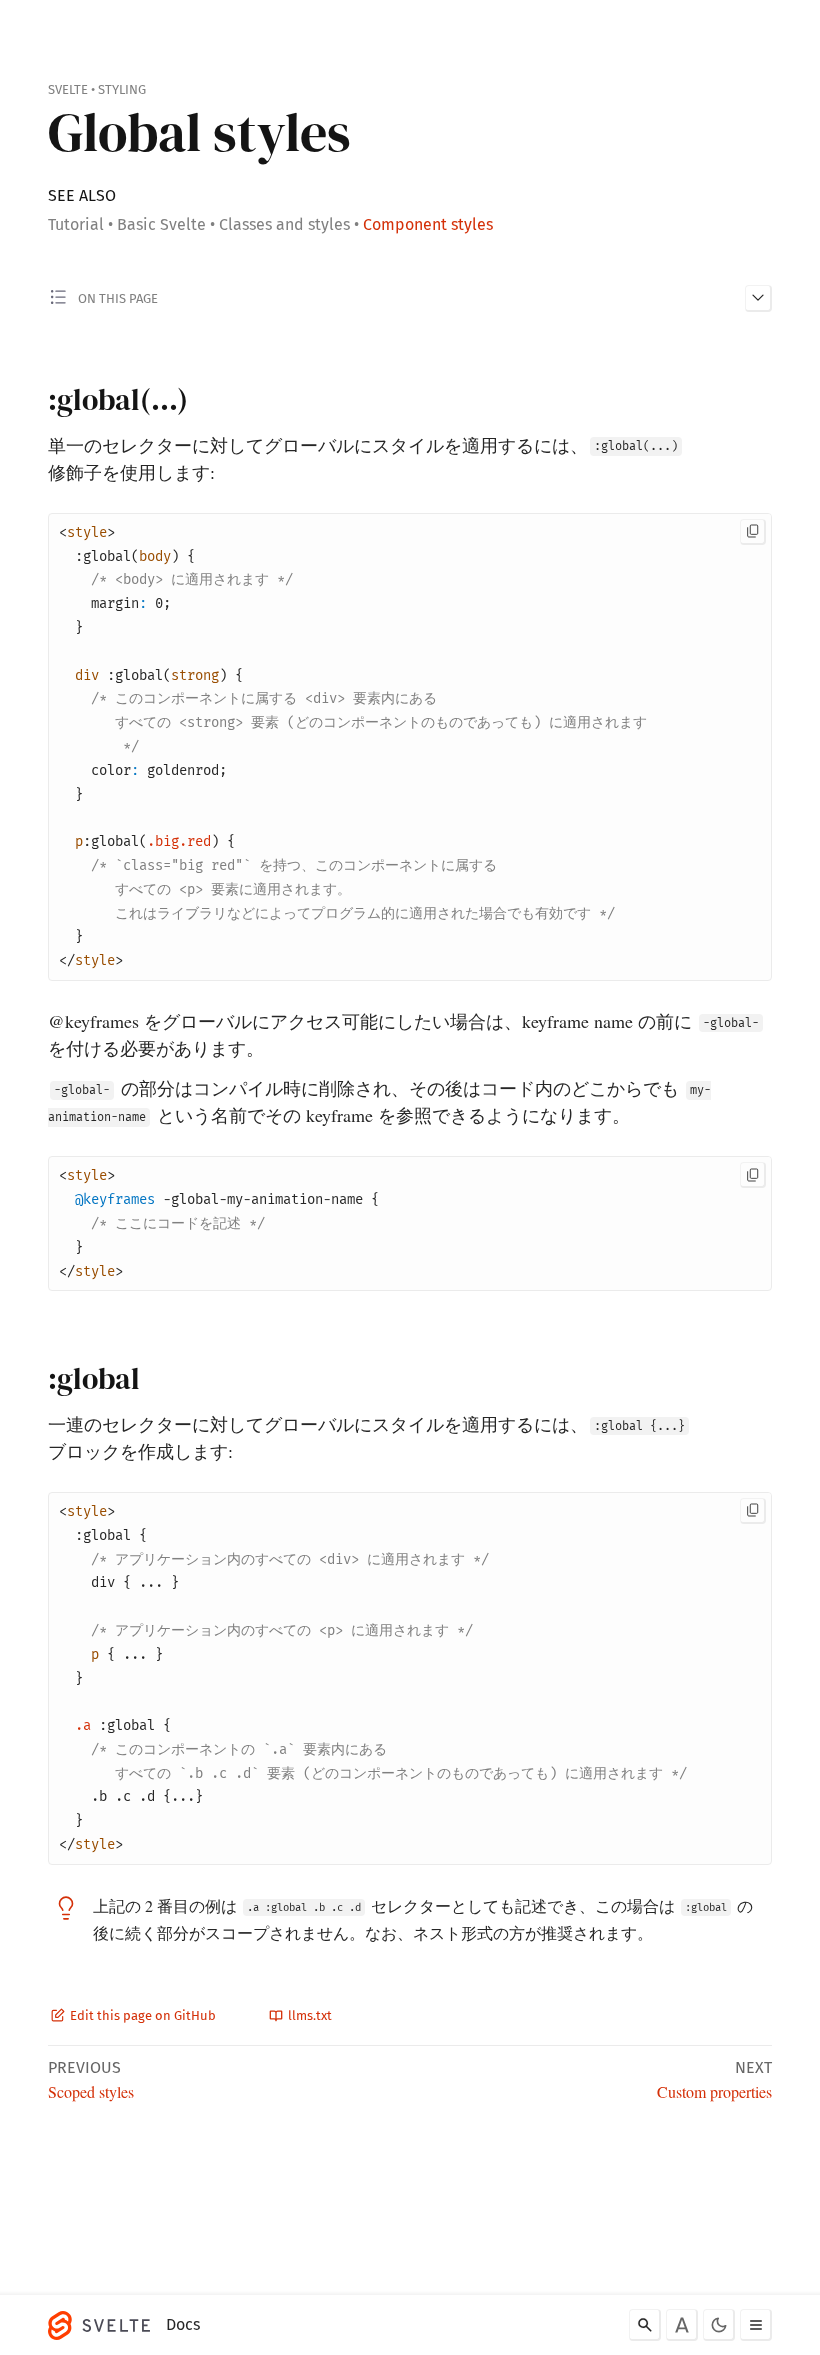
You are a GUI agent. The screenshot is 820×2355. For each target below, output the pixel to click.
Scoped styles (91, 2091)
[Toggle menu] (756, 2325)
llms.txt (308, 2015)
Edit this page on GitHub (141, 2015)
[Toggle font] (682, 2325)
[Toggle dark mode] (719, 2325)
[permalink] (37, 401)
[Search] (645, 2325)
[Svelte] (104, 2325)
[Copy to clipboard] (753, 532)
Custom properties (714, 2091)
